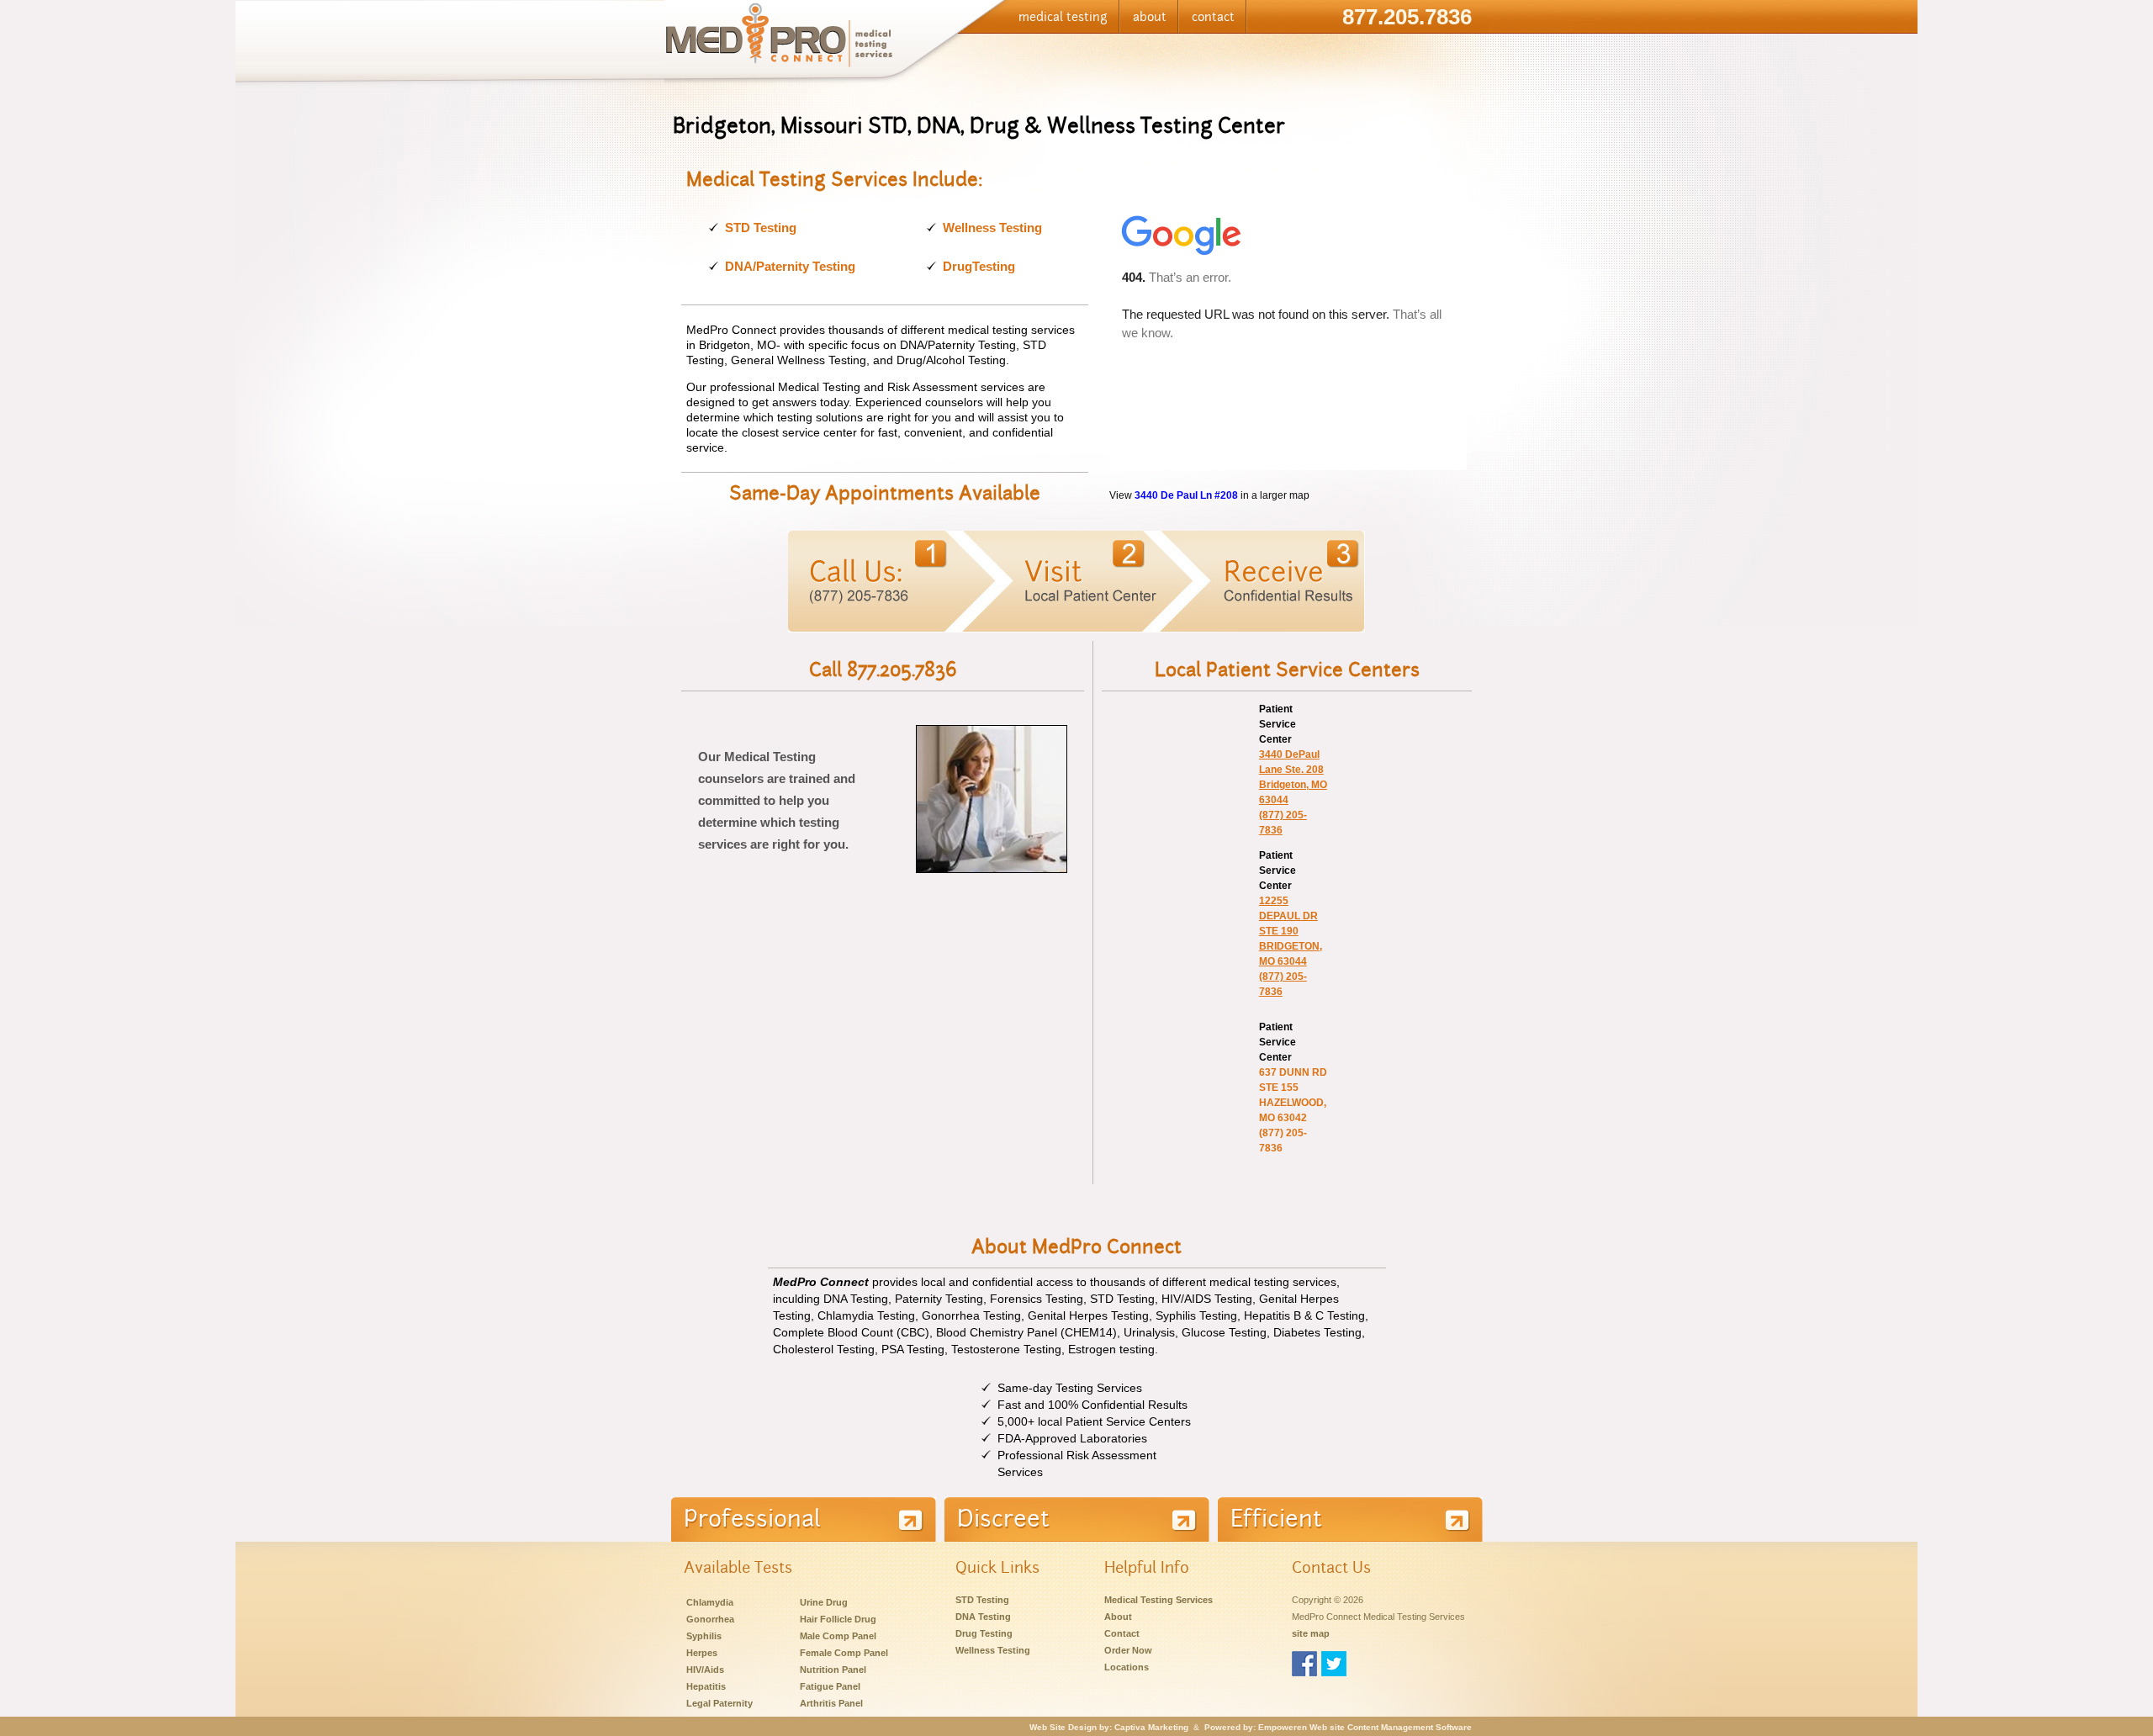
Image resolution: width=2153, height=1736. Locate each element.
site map (1311, 1633)
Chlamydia (710, 1602)
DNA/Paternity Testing (790, 266)
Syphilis (704, 1636)
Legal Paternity (719, 1703)
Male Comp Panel (838, 1636)
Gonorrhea (710, 1619)
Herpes (702, 1653)
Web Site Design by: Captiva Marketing (1109, 1727)
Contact (1122, 1633)
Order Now (1128, 1650)
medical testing (1063, 17)
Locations (1127, 1667)
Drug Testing (984, 1633)
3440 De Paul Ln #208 (1186, 495)
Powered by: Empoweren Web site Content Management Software (1338, 1727)
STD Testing (761, 228)
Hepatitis (706, 1686)
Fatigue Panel (830, 1686)
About (1118, 1617)
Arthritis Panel (831, 1703)
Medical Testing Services (1158, 1600)
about (1150, 17)
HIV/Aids (705, 1670)
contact (1213, 17)
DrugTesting (979, 266)
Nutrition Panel (833, 1670)
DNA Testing (983, 1617)
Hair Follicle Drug (838, 1619)
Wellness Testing (992, 228)
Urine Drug (824, 1602)
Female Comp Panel (844, 1653)
